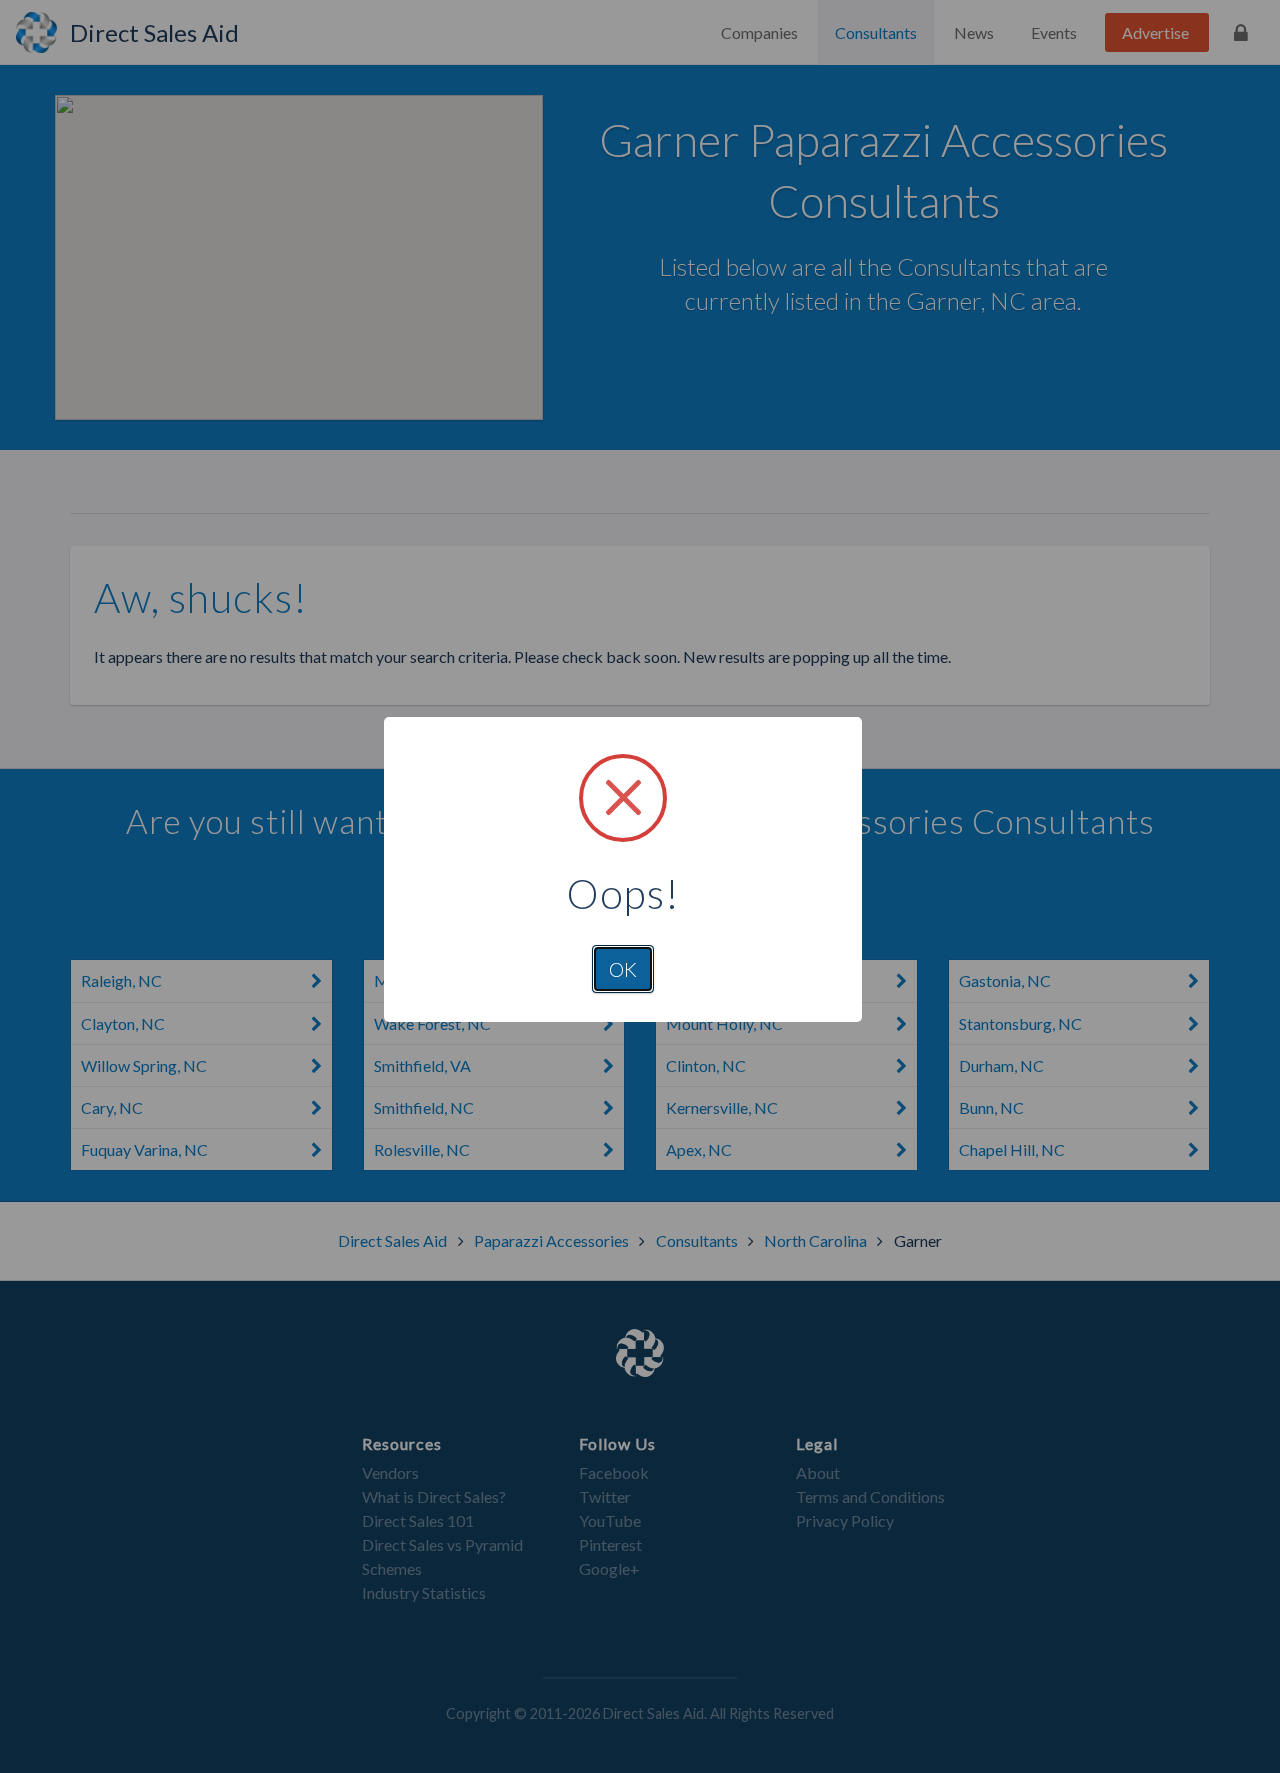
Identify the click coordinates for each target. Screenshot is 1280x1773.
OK (623, 969)
